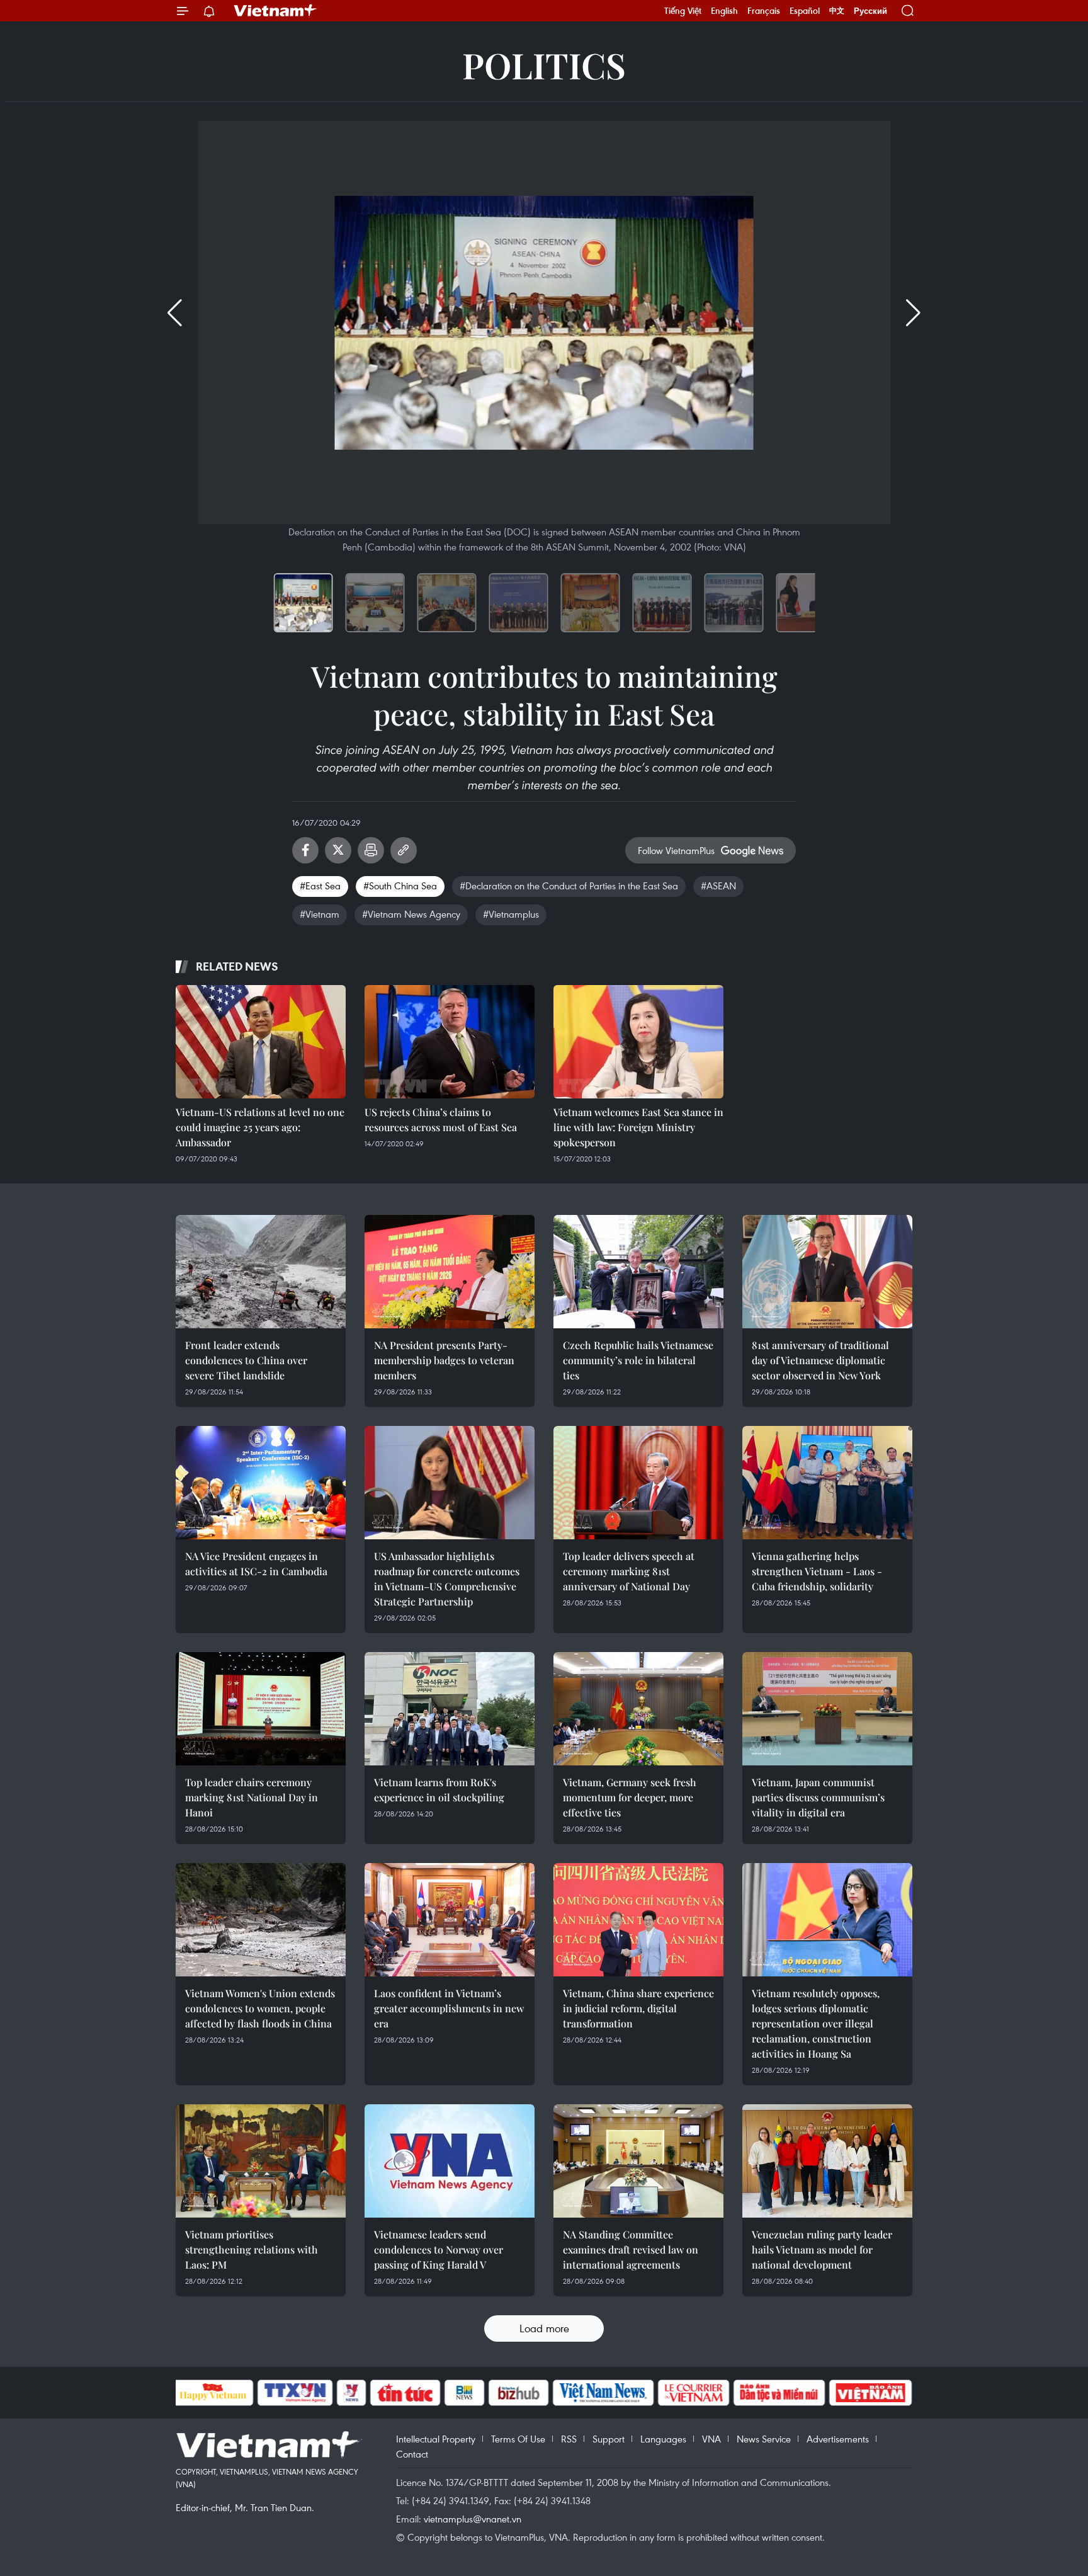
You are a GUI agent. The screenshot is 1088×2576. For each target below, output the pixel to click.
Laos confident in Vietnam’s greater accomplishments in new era (449, 2008)
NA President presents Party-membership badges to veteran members (444, 1360)
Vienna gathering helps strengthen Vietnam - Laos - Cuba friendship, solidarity (817, 1571)
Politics (544, 65)
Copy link (404, 850)
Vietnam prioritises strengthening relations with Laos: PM (252, 2249)
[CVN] (694, 2393)
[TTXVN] (295, 2393)
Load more (544, 2328)
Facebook (305, 850)
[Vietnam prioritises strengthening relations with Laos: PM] (261, 2161)
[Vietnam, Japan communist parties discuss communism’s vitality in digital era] (827, 1709)
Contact (412, 2454)
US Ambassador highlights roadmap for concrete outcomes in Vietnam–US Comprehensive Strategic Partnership (447, 1579)
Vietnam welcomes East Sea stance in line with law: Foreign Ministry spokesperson (638, 1127)
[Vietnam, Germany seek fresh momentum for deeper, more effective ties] (638, 1709)
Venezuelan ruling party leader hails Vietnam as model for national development (822, 2249)
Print (371, 850)
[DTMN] (779, 2393)
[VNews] (351, 2393)
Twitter (338, 850)
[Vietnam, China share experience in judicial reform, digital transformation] (638, 1920)
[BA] (871, 2393)
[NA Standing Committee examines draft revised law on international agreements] (638, 2161)
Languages (663, 2439)
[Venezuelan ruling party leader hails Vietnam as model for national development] (827, 2161)
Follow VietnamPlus (676, 850)
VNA (711, 2439)
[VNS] (603, 2393)
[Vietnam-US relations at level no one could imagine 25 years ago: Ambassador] (261, 1042)
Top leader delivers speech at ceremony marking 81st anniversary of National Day (629, 1571)
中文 (837, 11)
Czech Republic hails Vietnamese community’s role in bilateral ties (638, 1360)
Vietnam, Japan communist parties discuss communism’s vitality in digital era (818, 1797)
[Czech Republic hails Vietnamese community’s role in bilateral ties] (638, 1272)
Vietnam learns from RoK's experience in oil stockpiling (439, 1790)
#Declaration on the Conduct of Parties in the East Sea (569, 886)
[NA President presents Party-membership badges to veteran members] (450, 1272)
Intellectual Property (436, 2439)
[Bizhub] (519, 2393)
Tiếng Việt (683, 11)
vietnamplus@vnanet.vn (473, 2519)
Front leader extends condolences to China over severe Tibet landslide (246, 1360)
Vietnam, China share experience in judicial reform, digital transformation (638, 2008)
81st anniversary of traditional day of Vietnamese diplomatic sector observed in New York (820, 1360)
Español (805, 11)
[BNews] (464, 2393)
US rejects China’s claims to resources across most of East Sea (441, 1120)
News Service (764, 2439)
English (724, 11)
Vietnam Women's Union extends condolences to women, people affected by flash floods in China (260, 2008)
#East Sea (320, 886)
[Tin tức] (405, 2393)
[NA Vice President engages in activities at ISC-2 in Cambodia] (261, 1483)
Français (764, 11)
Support (609, 2439)
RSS (569, 2439)
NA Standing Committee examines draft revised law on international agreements (631, 2249)
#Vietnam (320, 914)
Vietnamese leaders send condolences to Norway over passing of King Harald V (439, 2249)
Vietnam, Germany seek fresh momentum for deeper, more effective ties (630, 1797)
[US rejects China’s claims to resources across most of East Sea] (450, 1042)
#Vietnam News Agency (411, 914)
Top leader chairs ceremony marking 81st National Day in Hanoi (252, 1797)
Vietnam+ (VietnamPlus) (276, 11)
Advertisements (838, 2439)
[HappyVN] (213, 2393)
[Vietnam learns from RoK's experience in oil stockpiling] (450, 1709)
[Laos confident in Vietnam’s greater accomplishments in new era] (450, 1920)
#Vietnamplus (511, 914)
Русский (870, 11)
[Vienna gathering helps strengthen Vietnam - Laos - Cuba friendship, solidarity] (827, 1483)
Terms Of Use (518, 2439)
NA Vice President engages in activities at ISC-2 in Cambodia (256, 1564)
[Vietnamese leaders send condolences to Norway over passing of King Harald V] (450, 2161)
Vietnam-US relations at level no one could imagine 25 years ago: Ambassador (260, 1127)
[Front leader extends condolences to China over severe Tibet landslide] (261, 1272)
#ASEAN (718, 886)
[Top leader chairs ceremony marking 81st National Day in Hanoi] (261, 1709)
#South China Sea (400, 886)
